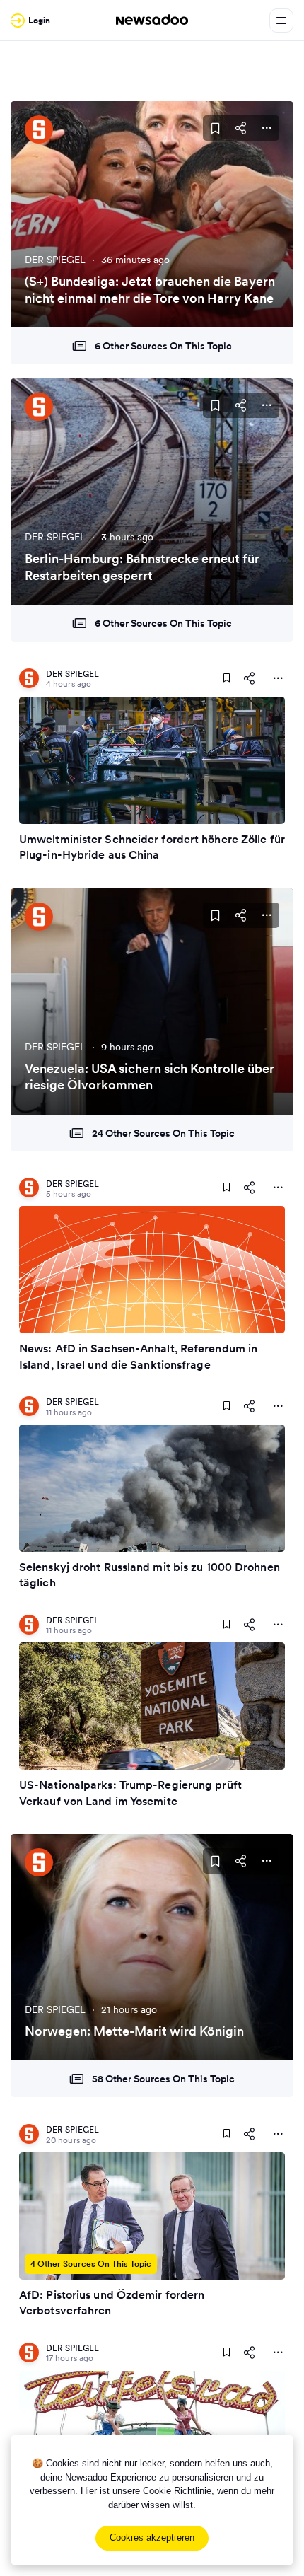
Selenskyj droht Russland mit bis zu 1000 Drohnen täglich (150, 1574)
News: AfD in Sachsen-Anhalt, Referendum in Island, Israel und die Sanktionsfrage (138, 1356)
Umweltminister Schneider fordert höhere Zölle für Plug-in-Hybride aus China (152, 847)
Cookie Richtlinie (177, 2491)
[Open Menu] (281, 21)
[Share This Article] (241, 128)
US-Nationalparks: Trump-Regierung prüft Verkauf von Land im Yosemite (130, 1792)
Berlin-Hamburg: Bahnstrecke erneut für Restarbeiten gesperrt (142, 567)
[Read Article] (152, 760)
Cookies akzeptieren (152, 2537)
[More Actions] (267, 128)
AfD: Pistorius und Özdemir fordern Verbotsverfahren (112, 2302)
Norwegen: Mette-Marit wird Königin (134, 2031)
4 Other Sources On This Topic (91, 2264)
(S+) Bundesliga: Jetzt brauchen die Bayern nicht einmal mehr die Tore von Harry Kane (150, 289)
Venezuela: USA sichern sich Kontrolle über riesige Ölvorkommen (150, 1077)
